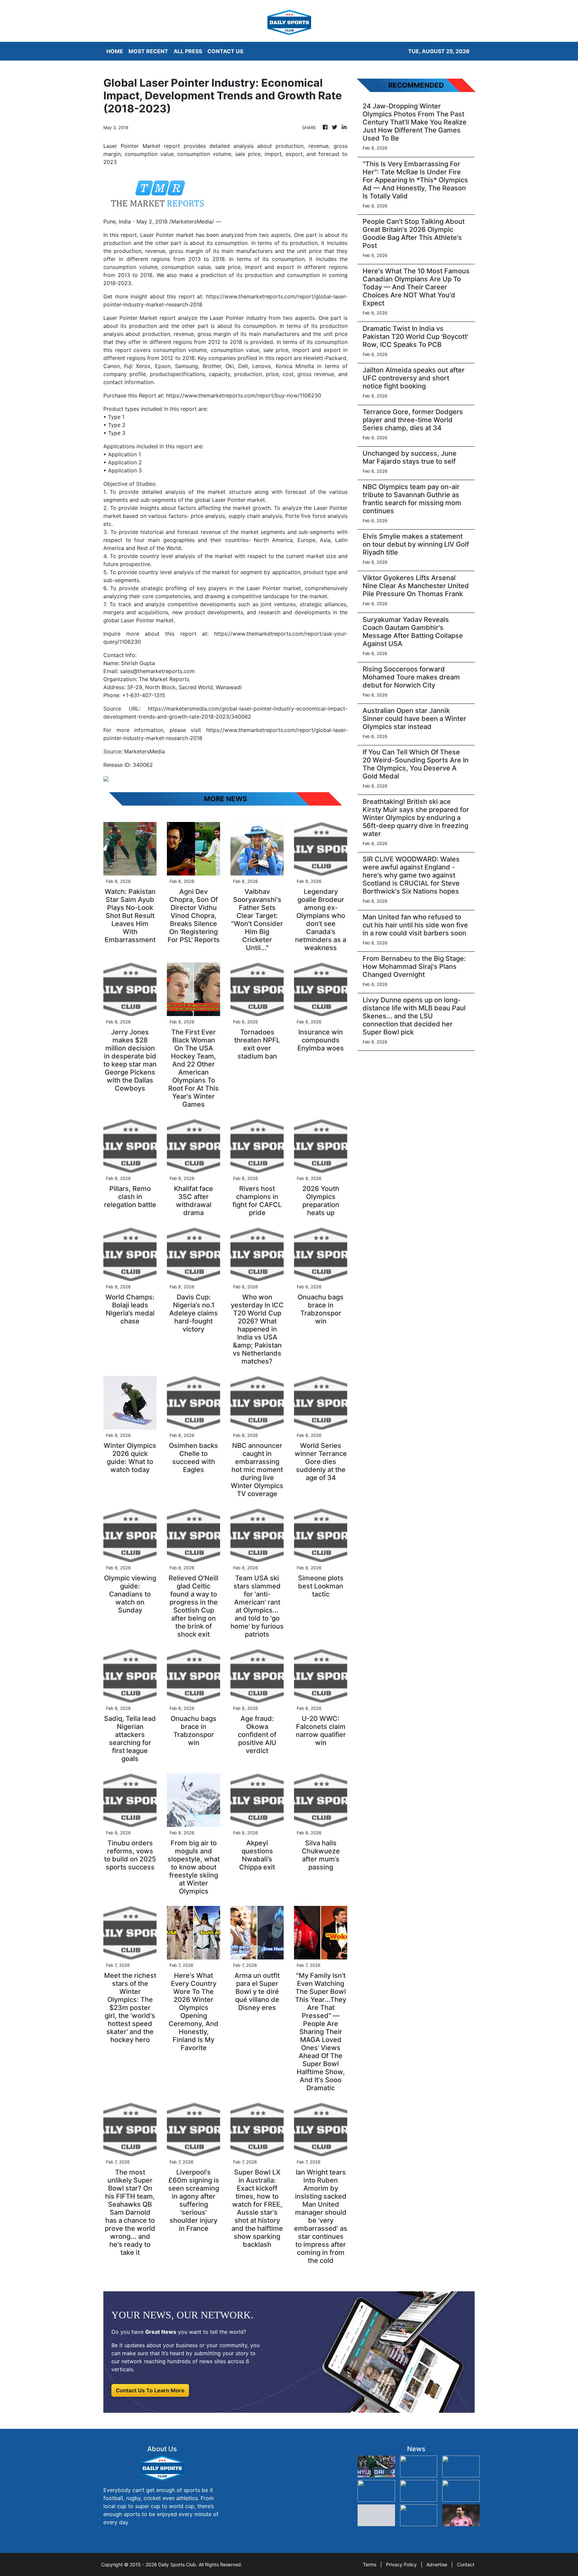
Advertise (437, 2564)
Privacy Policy (401, 2564)
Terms (370, 2564)
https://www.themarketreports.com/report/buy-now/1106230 (244, 395)
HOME (115, 51)
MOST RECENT (148, 51)
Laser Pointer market (167, 235)
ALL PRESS (188, 51)
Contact (466, 2564)
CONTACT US (225, 51)
